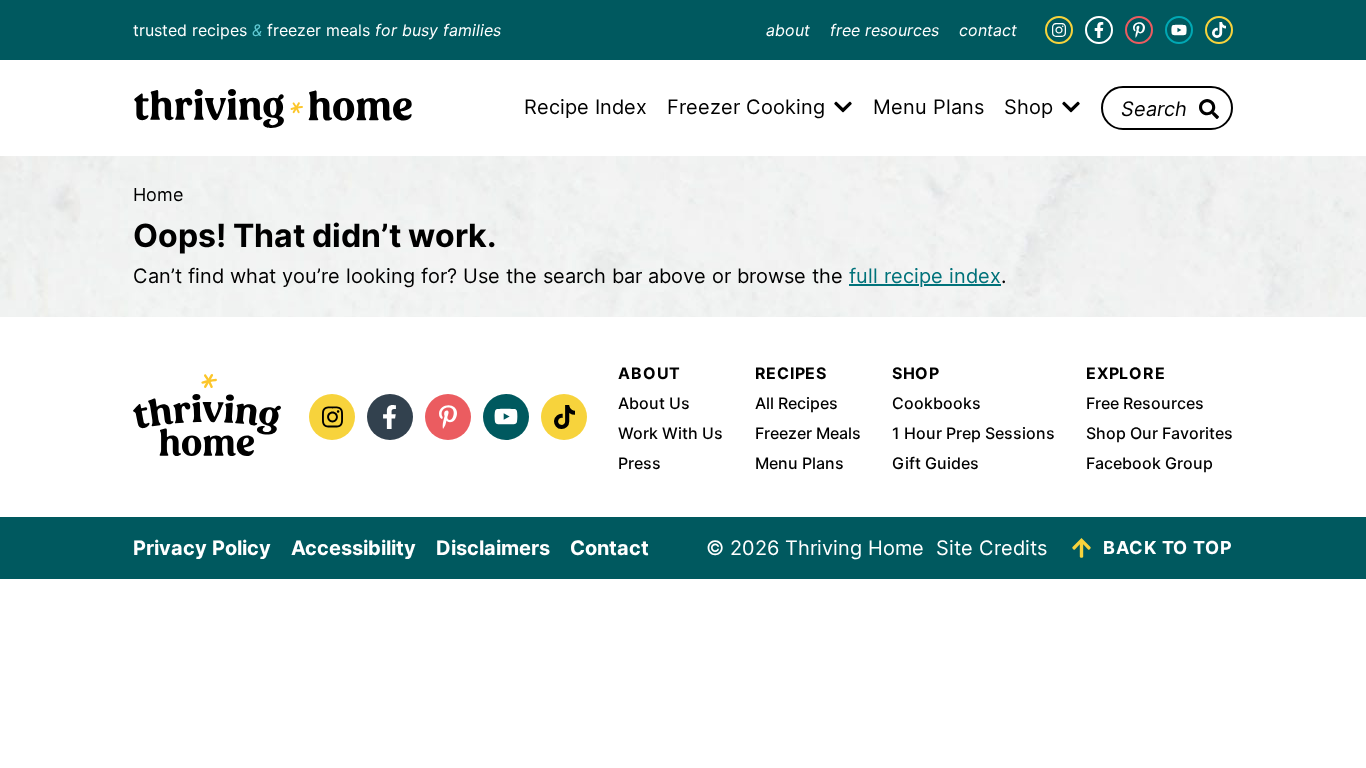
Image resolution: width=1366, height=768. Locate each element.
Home (158, 194)
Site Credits (991, 548)
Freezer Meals (808, 433)
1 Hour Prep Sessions (973, 433)
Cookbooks (936, 403)
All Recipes (796, 403)
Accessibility (353, 548)
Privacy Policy (202, 548)
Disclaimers (493, 548)
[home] (207, 417)
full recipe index (925, 276)
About (788, 30)
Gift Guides (935, 463)
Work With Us (670, 433)
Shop (916, 373)
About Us (654, 403)
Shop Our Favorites (1159, 433)
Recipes (791, 373)
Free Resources (884, 30)
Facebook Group (1149, 463)
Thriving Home (273, 108)
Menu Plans (799, 463)
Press (639, 463)
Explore (1126, 373)
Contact (988, 30)
